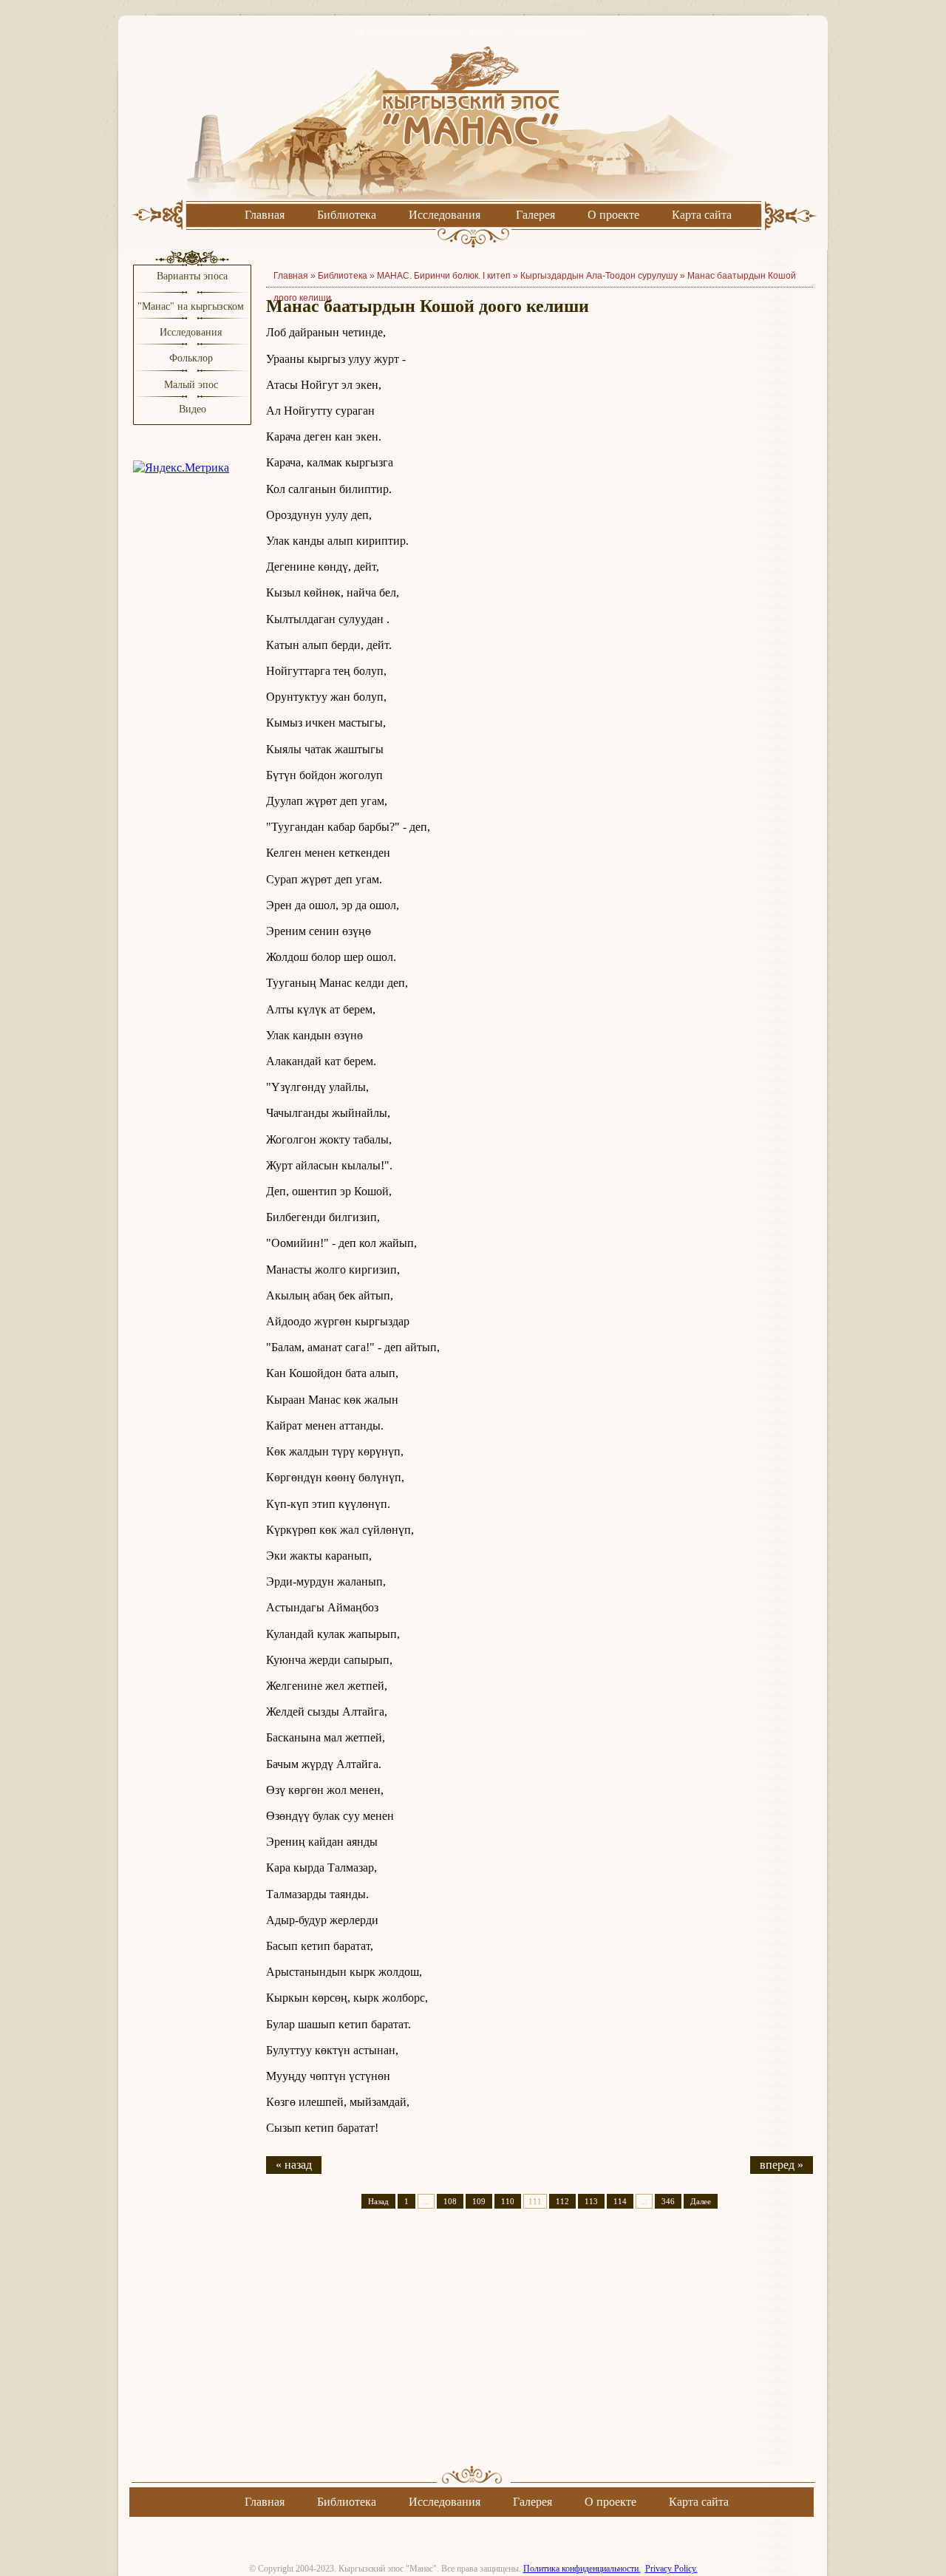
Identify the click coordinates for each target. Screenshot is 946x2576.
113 (591, 2201)
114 (620, 2201)
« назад (294, 2165)
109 (479, 2201)
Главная (265, 215)
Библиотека (347, 215)
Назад (378, 2201)
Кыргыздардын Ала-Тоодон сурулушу (599, 276)
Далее (701, 2201)
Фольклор (191, 358)
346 (668, 2201)
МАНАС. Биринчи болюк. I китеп (444, 276)
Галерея (535, 215)
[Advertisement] (540, 2350)
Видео (193, 409)
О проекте (613, 215)
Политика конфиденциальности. (582, 2569)
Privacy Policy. (671, 2569)
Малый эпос (191, 385)
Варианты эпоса (192, 276)
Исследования (445, 215)
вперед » (782, 2165)
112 (562, 2201)
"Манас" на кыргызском (192, 306)
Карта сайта (702, 215)
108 (450, 2201)
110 (508, 2201)
